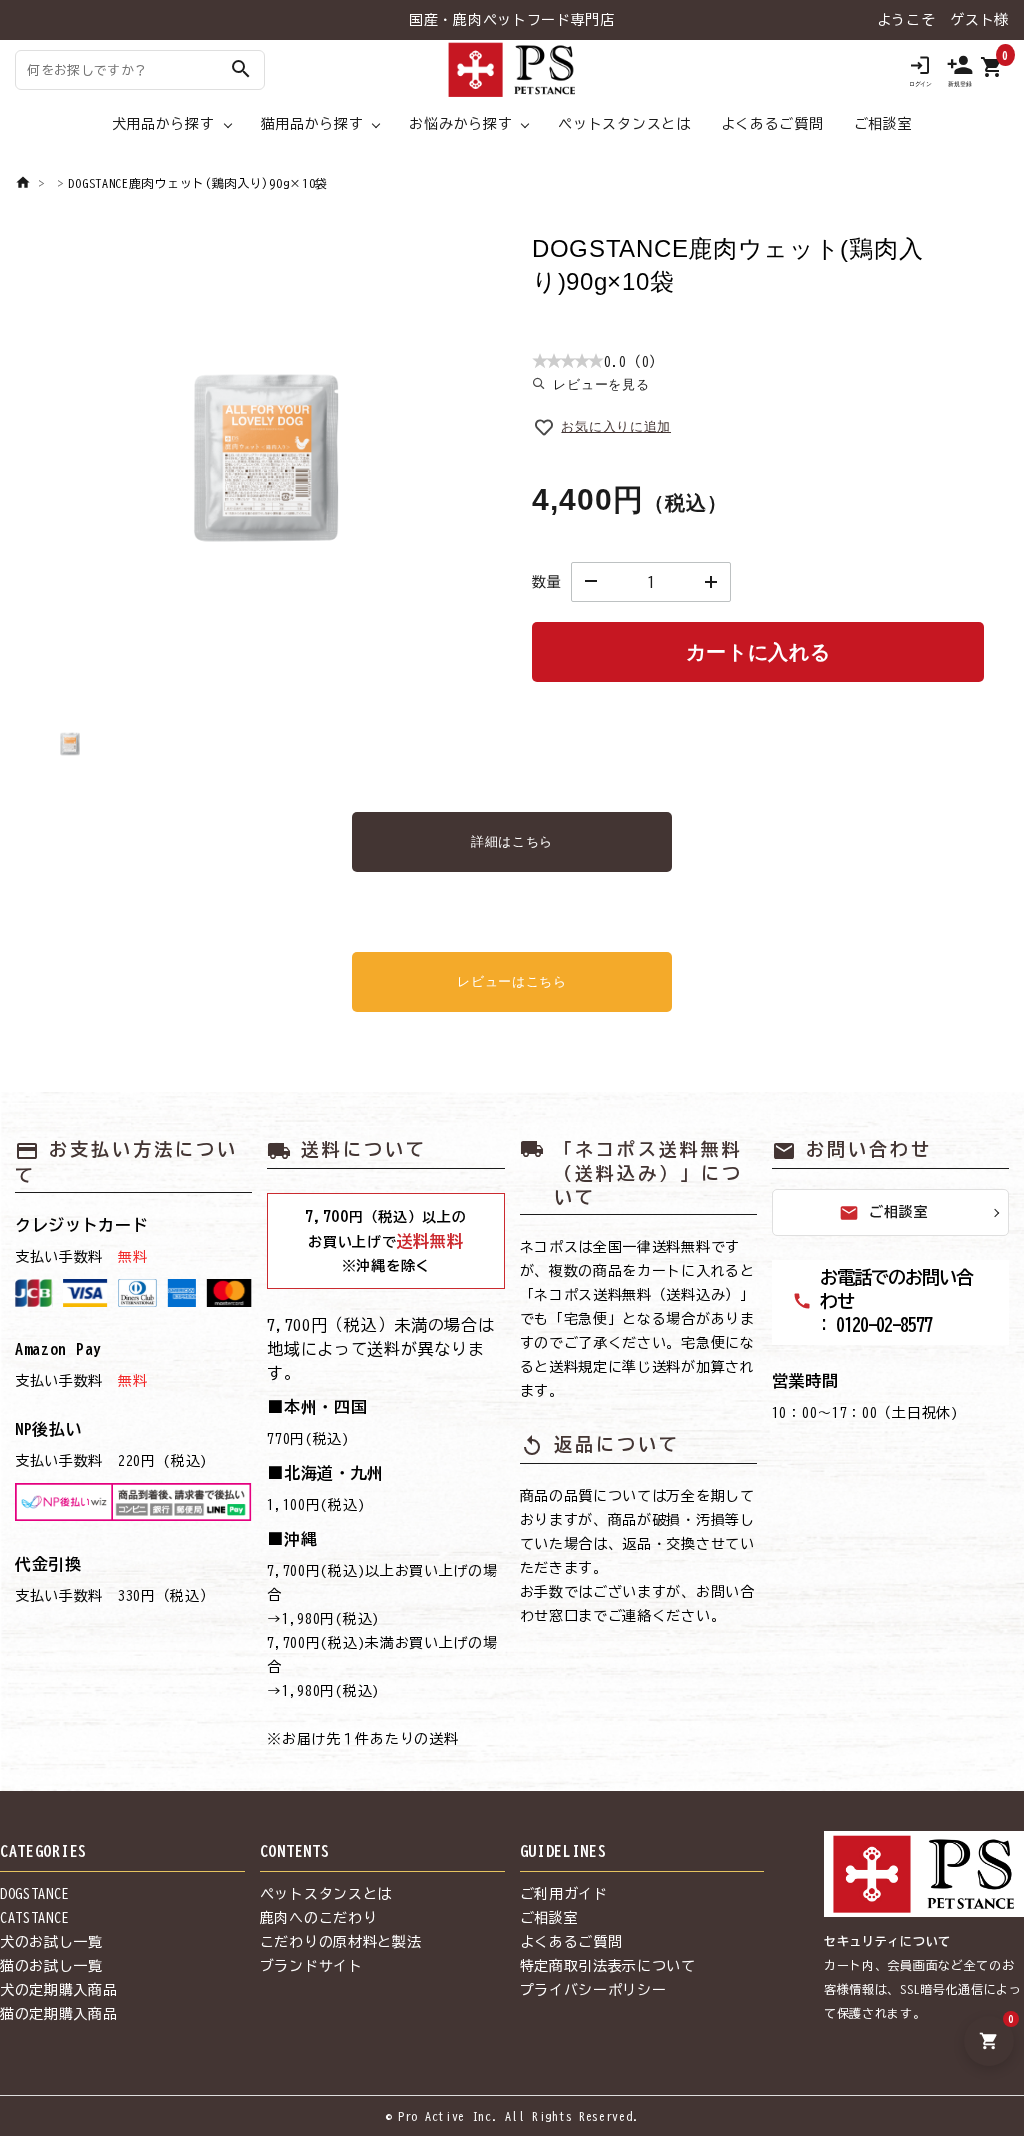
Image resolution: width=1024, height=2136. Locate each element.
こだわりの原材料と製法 (341, 1942)
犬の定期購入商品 (59, 1990)
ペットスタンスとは (624, 124)
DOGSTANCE (34, 1894)
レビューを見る (601, 384)
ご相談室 (883, 124)
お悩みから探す (460, 124)
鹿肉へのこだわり (319, 1918)
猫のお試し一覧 (51, 1966)
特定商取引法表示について (608, 1966)
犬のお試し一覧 (51, 1942)
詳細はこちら (512, 841)
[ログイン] (920, 70)
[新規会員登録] (960, 70)
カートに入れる (758, 652)
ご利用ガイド (564, 1894)
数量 (546, 582)
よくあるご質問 (772, 124)
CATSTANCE (34, 1918)
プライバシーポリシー (593, 1990)
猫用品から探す (312, 124)
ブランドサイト (311, 1966)
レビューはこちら (512, 981)
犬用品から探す (163, 124)
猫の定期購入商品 (59, 2014)
